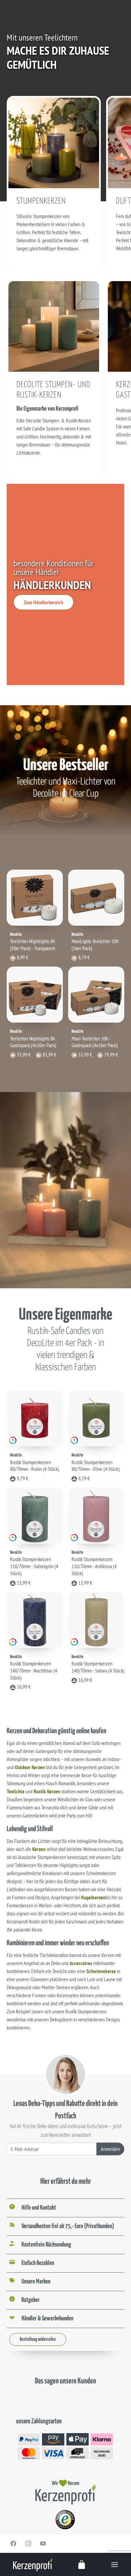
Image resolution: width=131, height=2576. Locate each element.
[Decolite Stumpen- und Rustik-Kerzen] (54, 326)
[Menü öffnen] (115, 2564)
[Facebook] (13, 2543)
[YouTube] (43, 2543)
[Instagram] (28, 2543)
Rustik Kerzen (47, 1791)
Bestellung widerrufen (38, 2339)
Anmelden (110, 2149)
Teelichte (16, 1791)
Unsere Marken (36, 2282)
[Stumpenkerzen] (54, 142)
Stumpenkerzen (41, 201)
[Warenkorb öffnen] (82, 2564)
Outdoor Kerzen (30, 1767)
